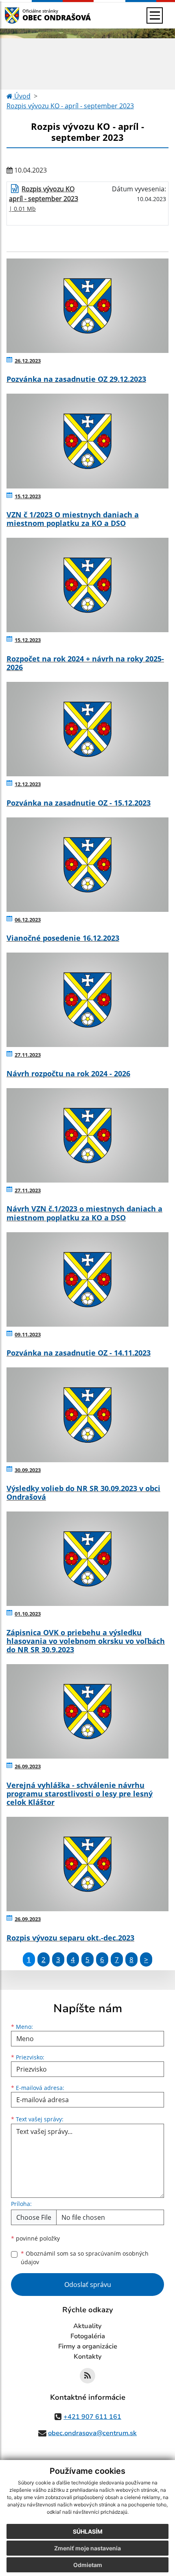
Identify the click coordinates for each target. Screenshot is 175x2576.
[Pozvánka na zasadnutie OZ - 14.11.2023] (87, 1279)
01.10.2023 (28, 1614)
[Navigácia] (155, 15)
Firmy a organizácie (88, 2346)
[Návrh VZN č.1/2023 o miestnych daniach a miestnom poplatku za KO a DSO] (87, 1135)
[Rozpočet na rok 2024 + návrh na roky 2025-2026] (87, 585)
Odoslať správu (88, 2285)
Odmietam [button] (88, 2565)
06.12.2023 (28, 920)
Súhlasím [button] (88, 2531)
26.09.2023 (28, 1766)
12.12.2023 (28, 784)
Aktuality (87, 2326)
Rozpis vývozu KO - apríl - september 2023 (70, 106)
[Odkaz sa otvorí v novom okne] (87, 2376)
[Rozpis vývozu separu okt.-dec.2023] (87, 1864)
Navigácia (24, 15)
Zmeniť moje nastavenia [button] (87, 2548)
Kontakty (88, 2357)
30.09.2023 (28, 1470)
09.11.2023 (28, 1334)
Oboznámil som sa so (85, 2258)
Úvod (22, 96)
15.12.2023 (28, 496)
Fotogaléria (88, 2336)
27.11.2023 (28, 1055)
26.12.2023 (28, 361)
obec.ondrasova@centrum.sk (92, 2433)
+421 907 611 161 (92, 2417)
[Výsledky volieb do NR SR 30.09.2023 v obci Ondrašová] (87, 1415)
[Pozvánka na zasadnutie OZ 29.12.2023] (87, 306)
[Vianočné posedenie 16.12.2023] (87, 865)
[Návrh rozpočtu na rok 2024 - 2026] (87, 1000)
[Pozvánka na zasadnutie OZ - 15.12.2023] (87, 729)
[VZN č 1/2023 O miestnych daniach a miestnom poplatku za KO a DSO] (87, 441)
